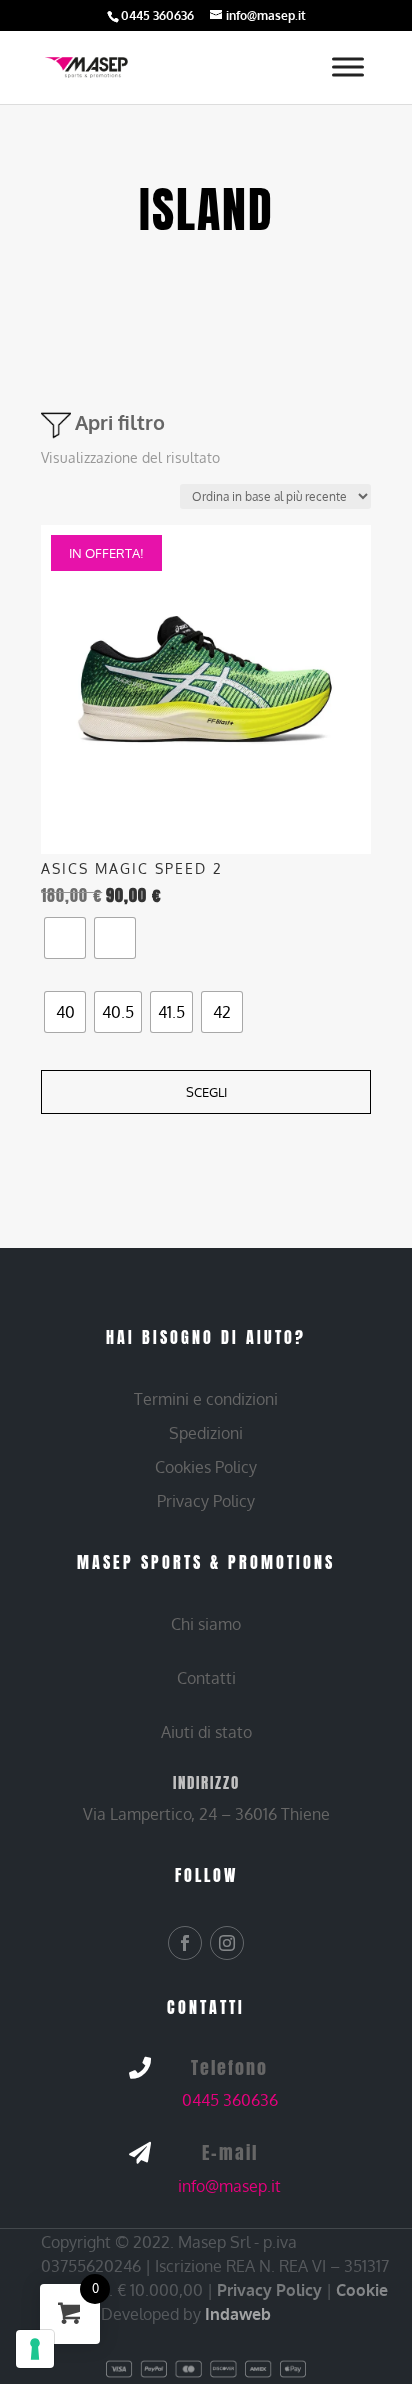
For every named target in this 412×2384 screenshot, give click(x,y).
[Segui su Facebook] (185, 1943)
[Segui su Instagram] (227, 1943)
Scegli (206, 1092)
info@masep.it (229, 2186)
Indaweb (238, 2314)
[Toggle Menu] (348, 67)
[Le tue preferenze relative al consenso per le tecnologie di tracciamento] (35, 2349)
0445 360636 (230, 2100)
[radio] (65, 938)
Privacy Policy (269, 2290)
